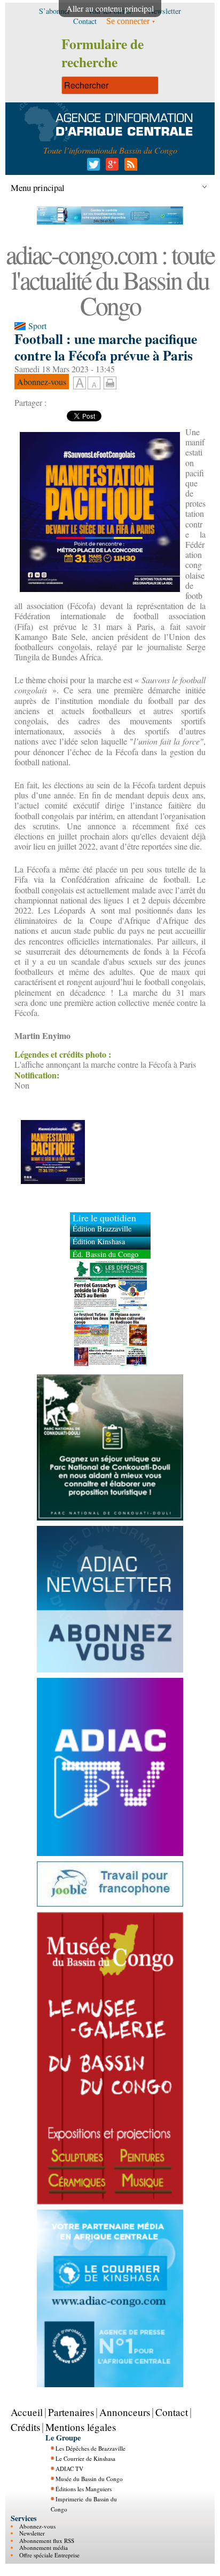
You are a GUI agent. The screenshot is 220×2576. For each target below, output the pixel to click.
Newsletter (32, 2533)
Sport (37, 326)
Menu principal (38, 187)
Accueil (27, 2412)
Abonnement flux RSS (47, 2541)
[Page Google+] (110, 167)
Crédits (25, 2427)
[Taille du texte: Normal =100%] (94, 383)
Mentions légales (81, 2427)
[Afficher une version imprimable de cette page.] (110, 381)
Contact (172, 2412)
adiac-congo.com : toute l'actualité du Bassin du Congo (110, 279)
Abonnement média (44, 2547)
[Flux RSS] (129, 167)
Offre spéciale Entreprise (49, 2555)
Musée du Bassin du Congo (89, 2479)
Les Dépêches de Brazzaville (91, 2448)
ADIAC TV (69, 2469)
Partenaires (71, 2412)
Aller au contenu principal (110, 8)
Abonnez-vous (37, 2526)
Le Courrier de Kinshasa (85, 2458)
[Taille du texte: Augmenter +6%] (80, 383)
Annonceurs (125, 2412)
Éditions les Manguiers (84, 2489)
